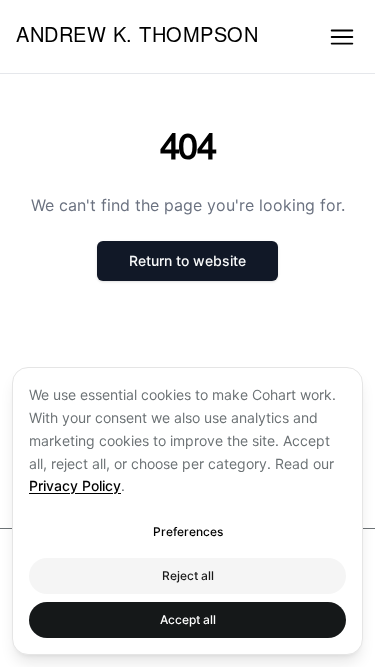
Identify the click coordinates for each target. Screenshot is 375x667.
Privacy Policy (75, 485)
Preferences (188, 531)
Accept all (188, 619)
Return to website (187, 260)
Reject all (188, 575)
